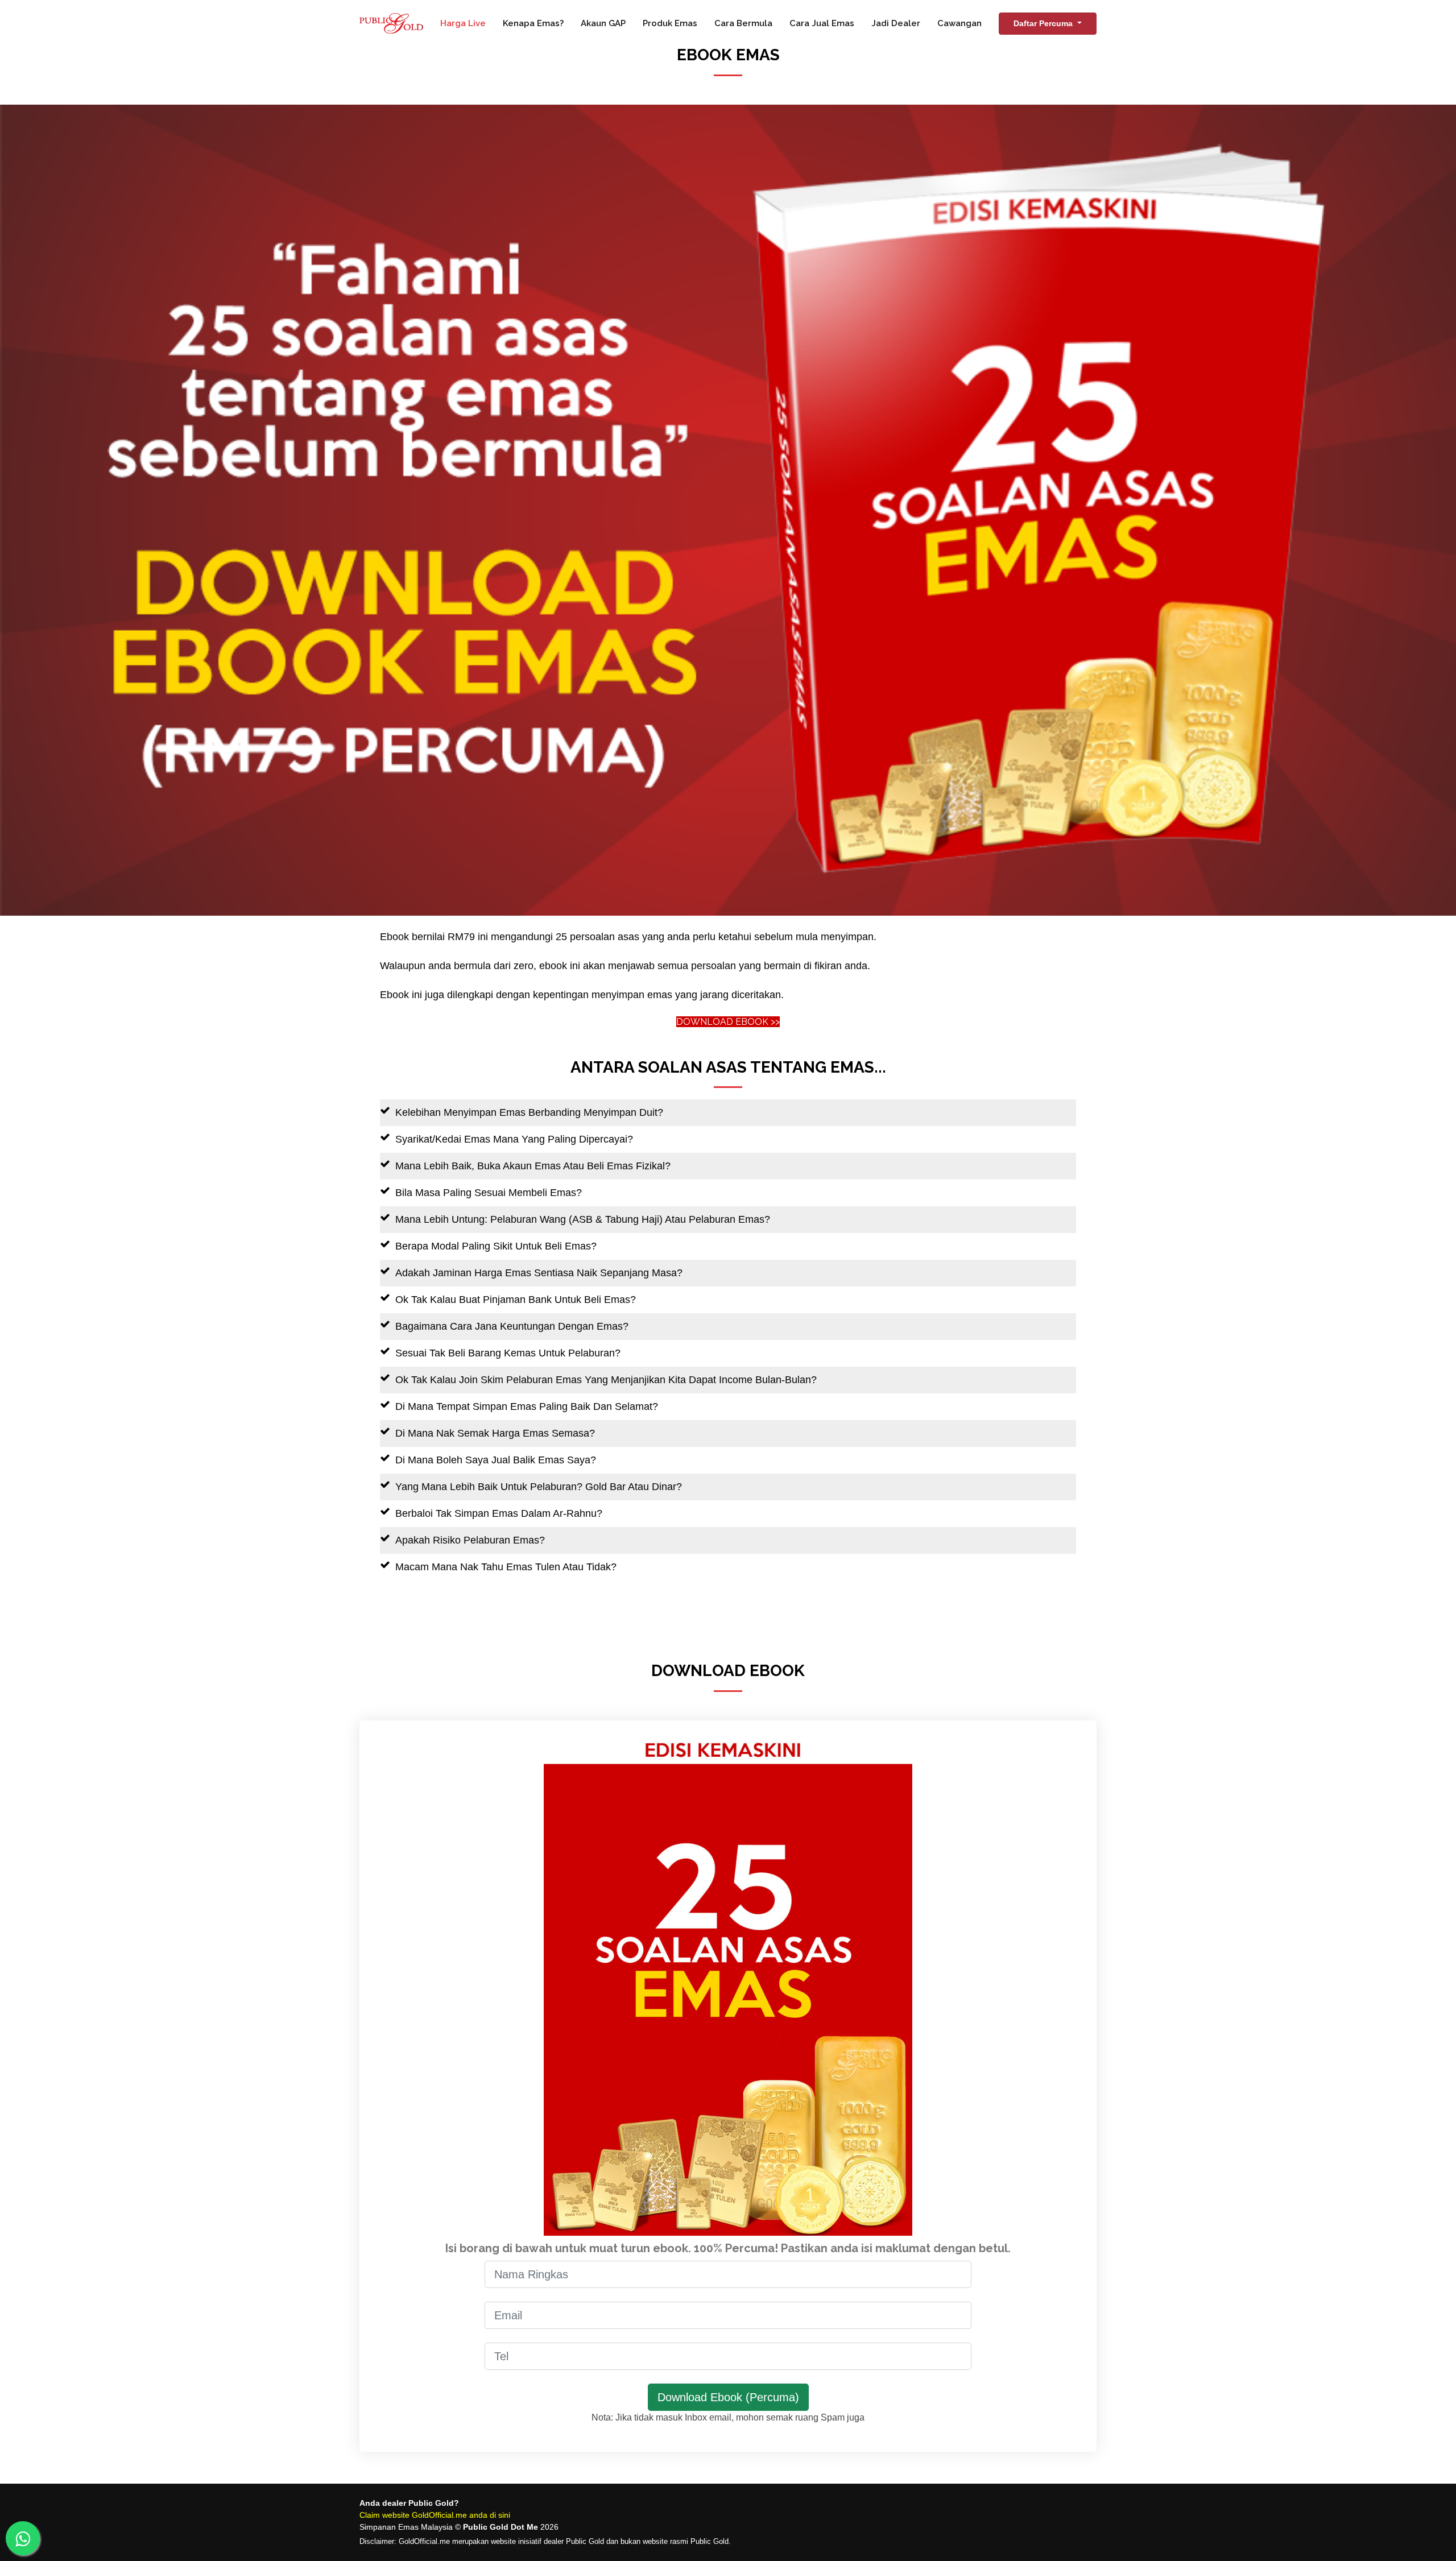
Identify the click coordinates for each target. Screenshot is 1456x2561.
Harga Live (463, 23)
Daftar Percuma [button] (1044, 23)
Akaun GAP (603, 23)
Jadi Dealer (896, 23)
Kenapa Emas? (533, 23)
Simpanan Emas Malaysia (406, 2527)
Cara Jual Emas (822, 23)
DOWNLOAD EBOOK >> (728, 1022)
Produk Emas (670, 23)
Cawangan (959, 23)
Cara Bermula (743, 23)
